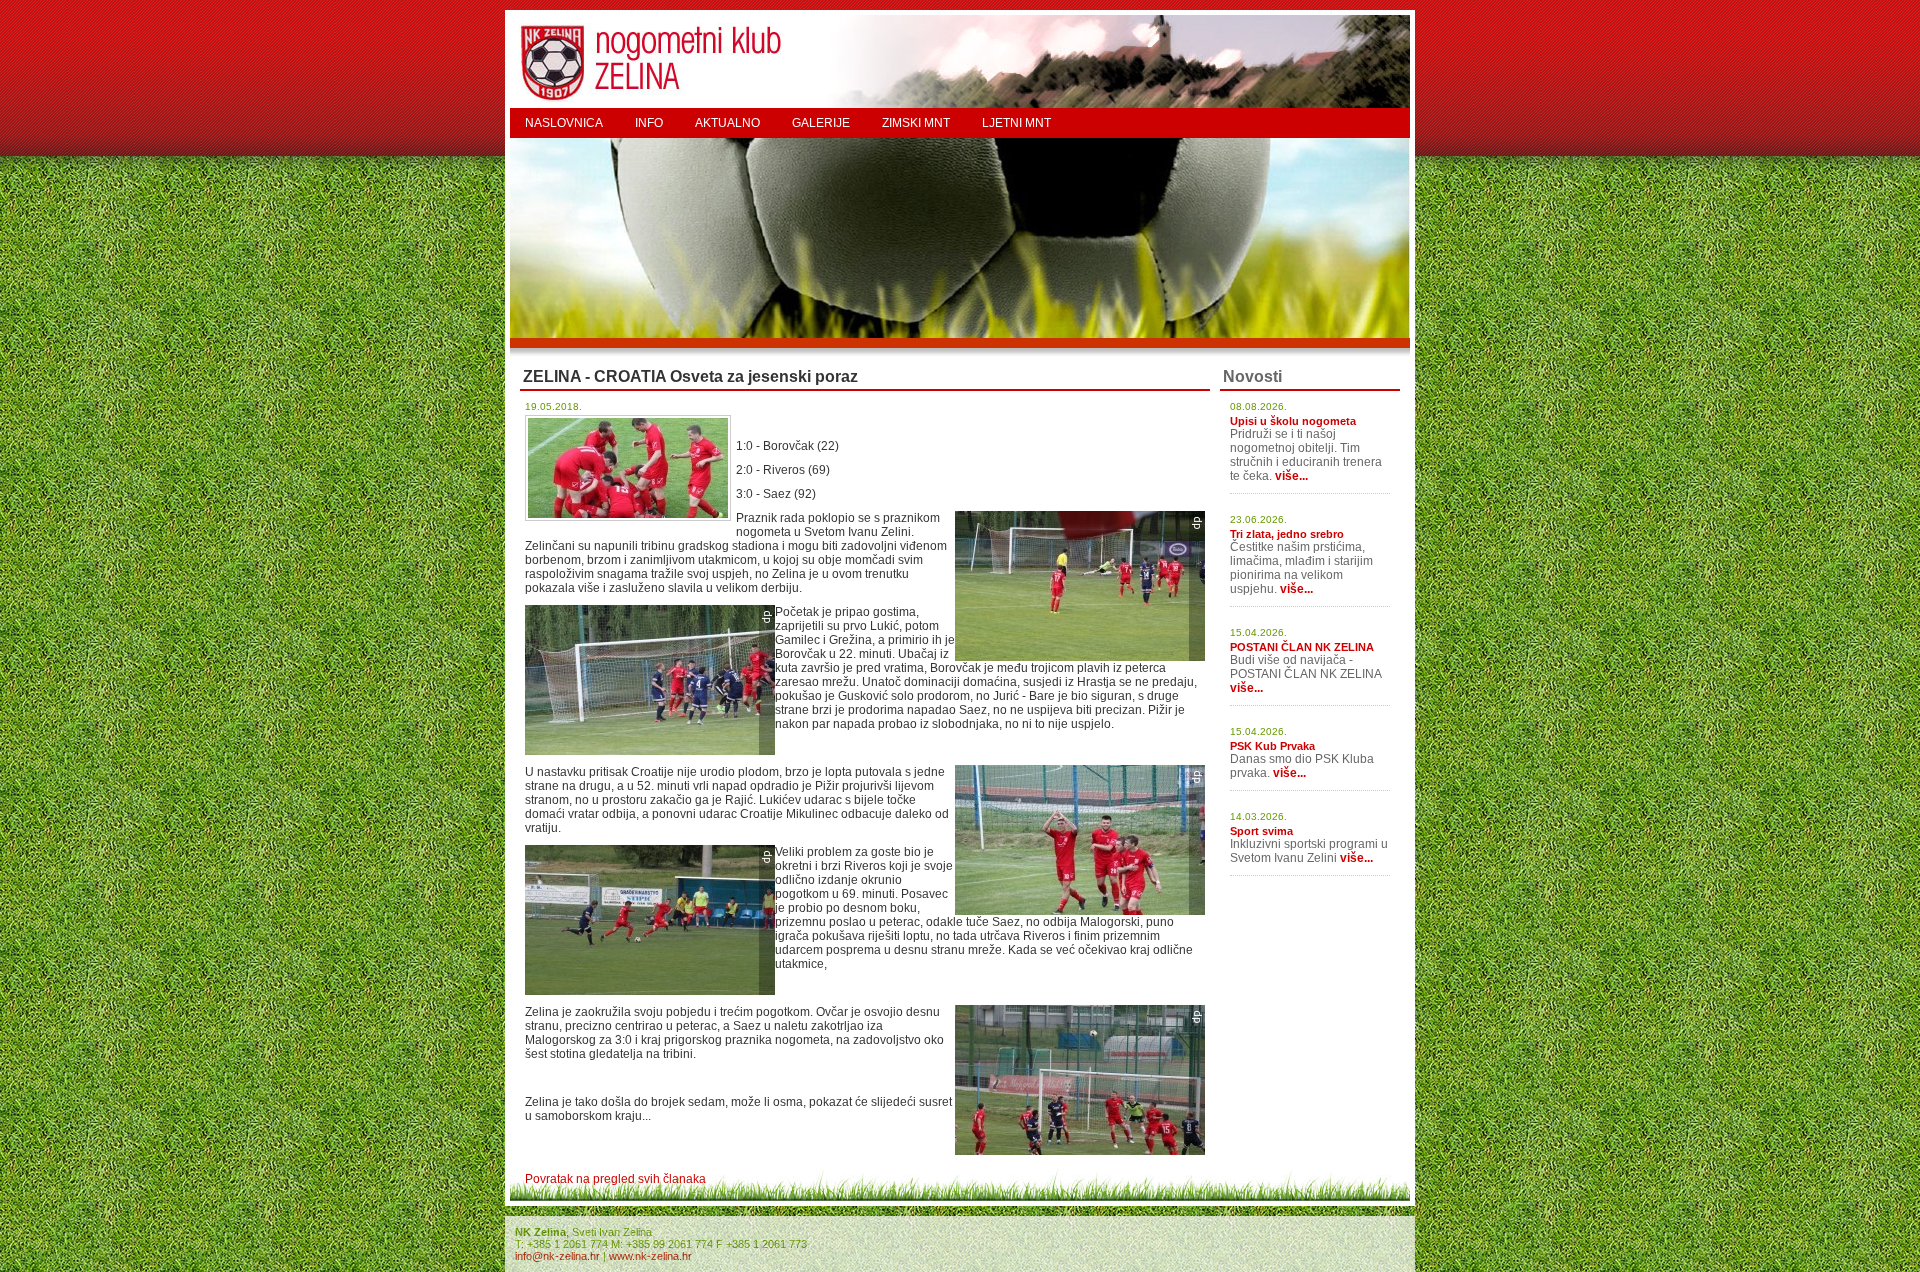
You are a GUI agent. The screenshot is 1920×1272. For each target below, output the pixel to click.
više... (1291, 476)
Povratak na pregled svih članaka (615, 1179)
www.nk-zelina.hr (650, 1256)
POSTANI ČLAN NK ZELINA (1302, 647)
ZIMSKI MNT (916, 123)
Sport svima (1261, 831)
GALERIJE (821, 123)
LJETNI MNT (1016, 123)
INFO (649, 123)
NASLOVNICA (564, 123)
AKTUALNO (727, 123)
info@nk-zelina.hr (557, 1256)
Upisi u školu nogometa (1293, 421)
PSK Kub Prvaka (1272, 746)
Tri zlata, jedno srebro (1287, 534)
